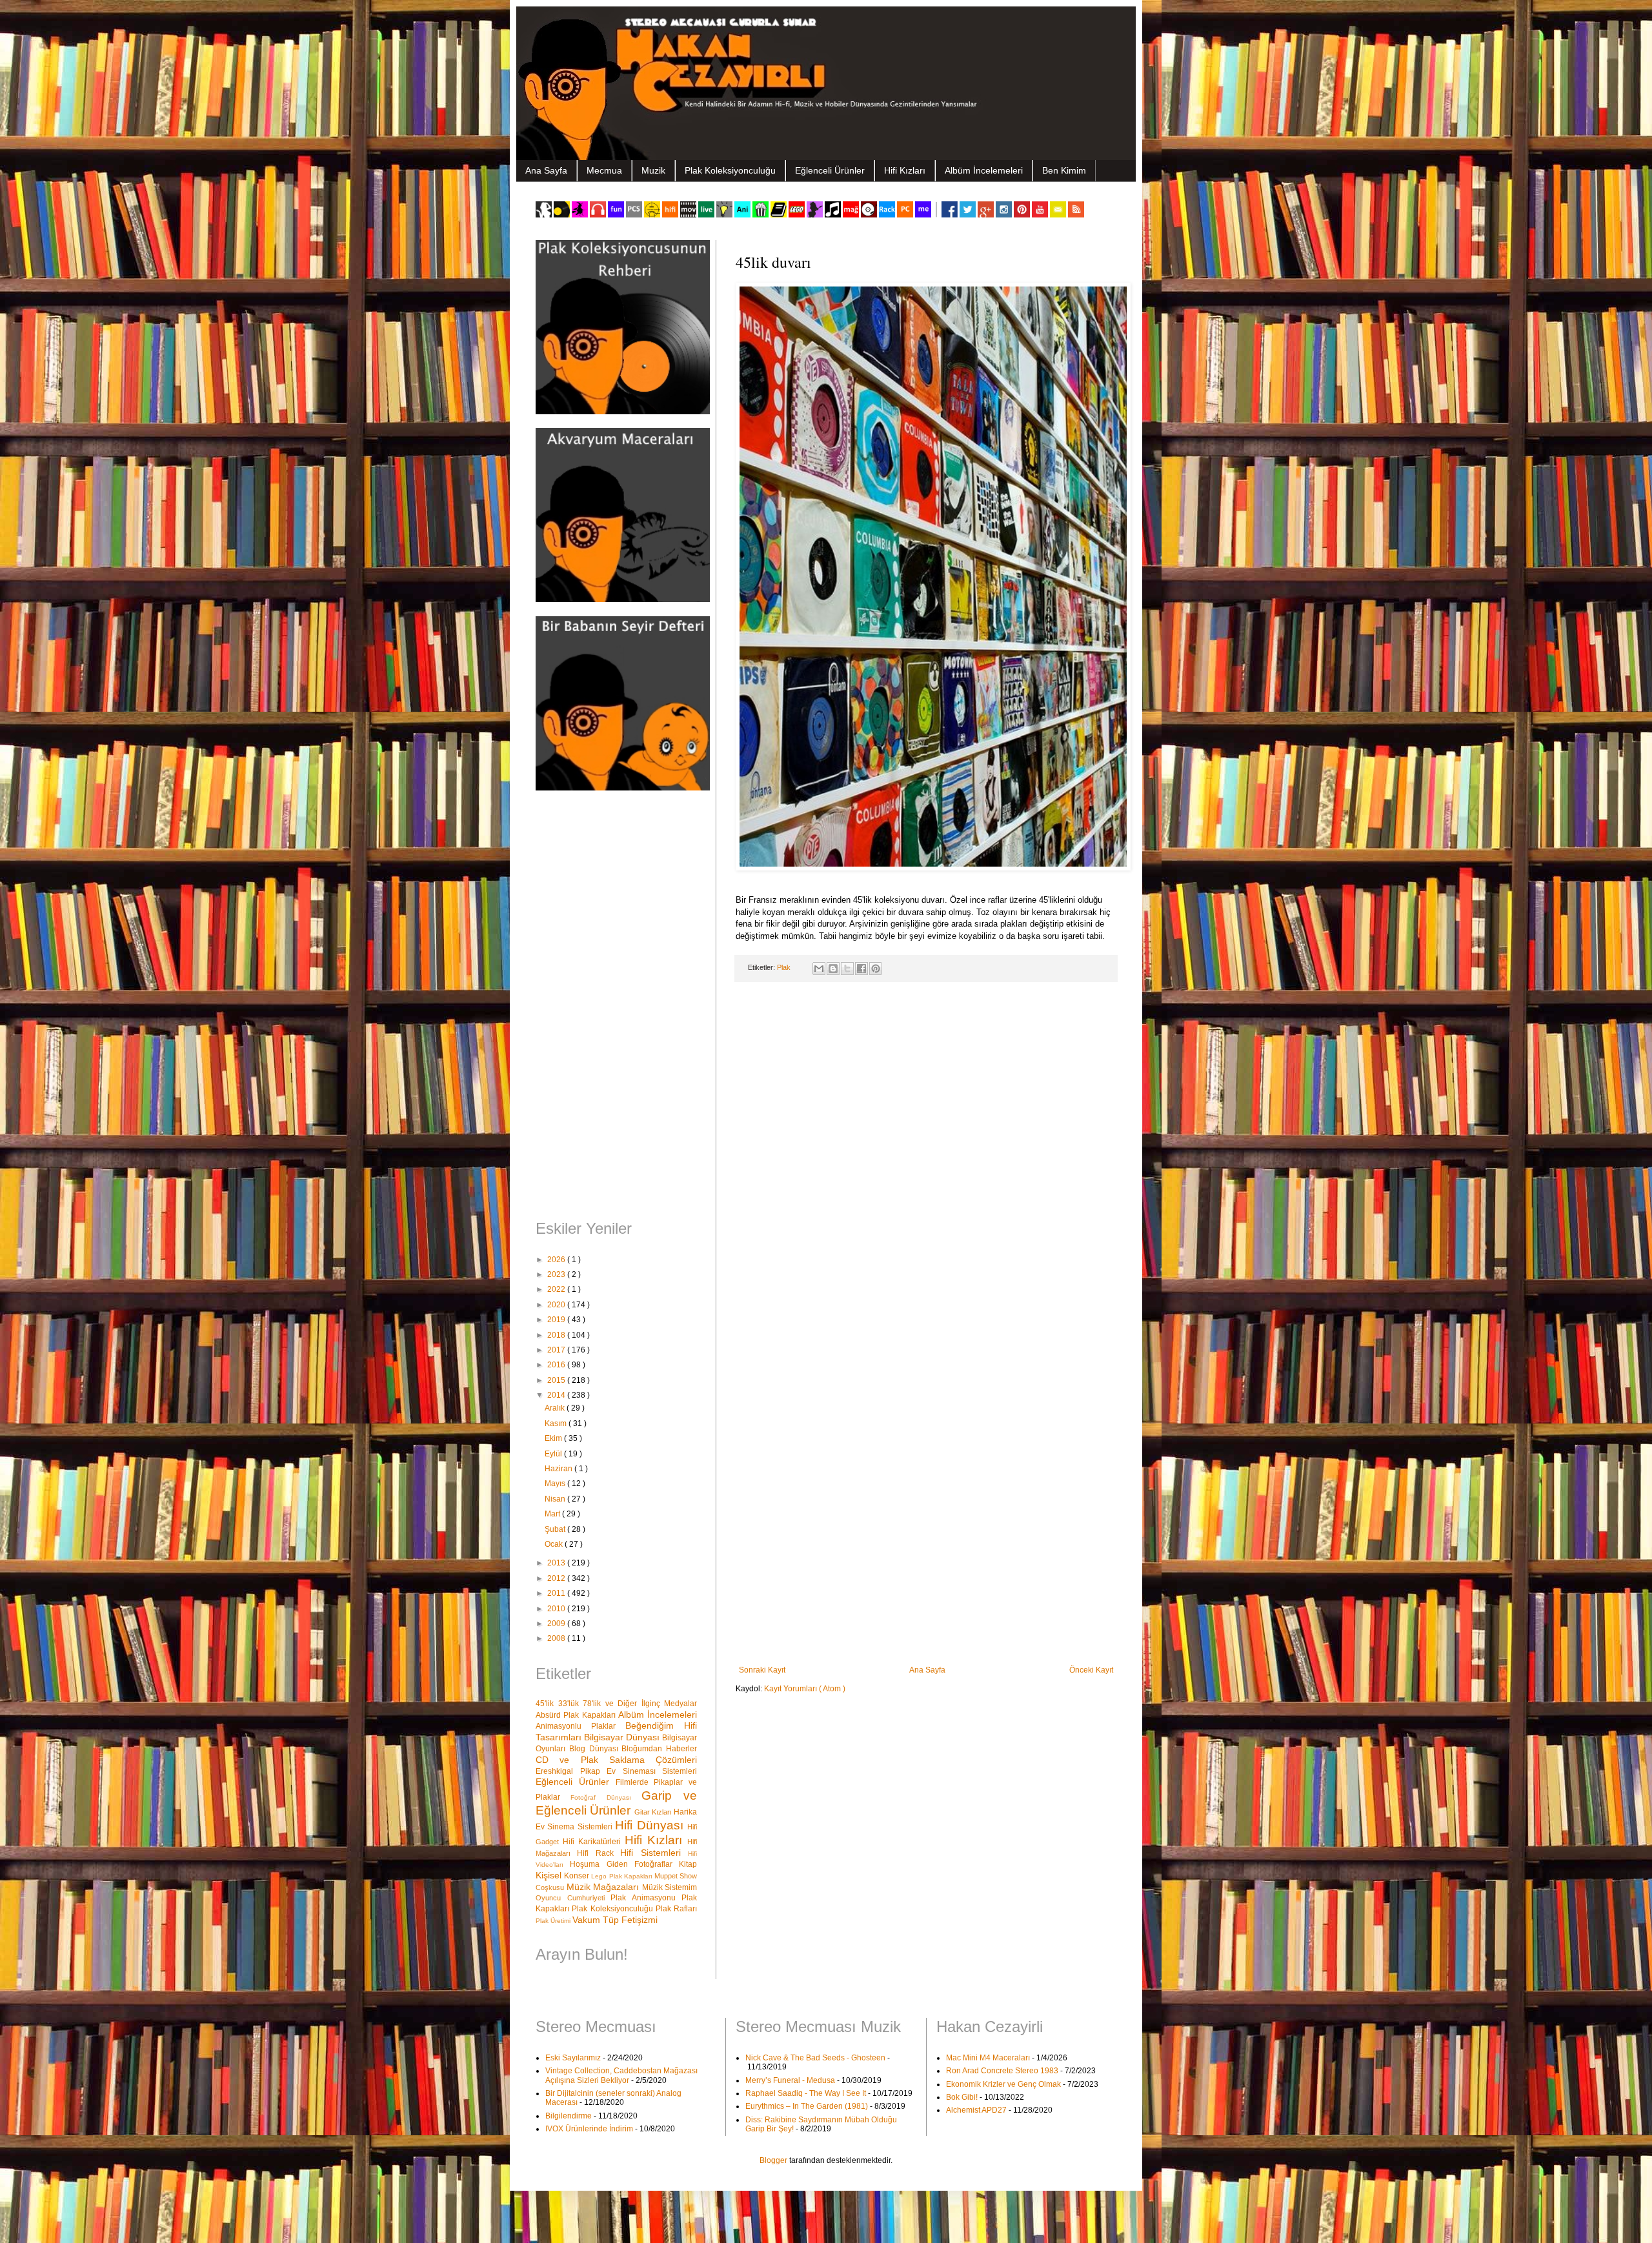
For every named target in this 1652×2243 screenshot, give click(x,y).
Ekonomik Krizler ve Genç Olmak (1003, 2084)
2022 (557, 1289)
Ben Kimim (1064, 170)
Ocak (555, 1544)
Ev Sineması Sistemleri (652, 1771)
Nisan (556, 1499)
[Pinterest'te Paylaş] (876, 969)
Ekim (554, 1438)
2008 (557, 1638)
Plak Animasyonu (646, 1898)
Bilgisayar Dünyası (623, 1737)
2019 (557, 1320)
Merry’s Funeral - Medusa (790, 2080)
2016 (557, 1365)
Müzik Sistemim (670, 1887)
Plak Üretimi (554, 1921)
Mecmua (604, 170)
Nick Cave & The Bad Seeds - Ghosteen (815, 2058)
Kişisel (550, 1875)
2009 (557, 1624)
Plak (785, 967)
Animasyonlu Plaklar (580, 1726)
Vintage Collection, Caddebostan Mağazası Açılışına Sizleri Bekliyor (621, 2075)
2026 (557, 1260)
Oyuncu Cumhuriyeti (573, 1898)
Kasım (557, 1423)
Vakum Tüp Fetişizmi (615, 1920)
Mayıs (556, 1484)
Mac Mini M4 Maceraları (988, 2058)
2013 (557, 1563)
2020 (557, 1305)
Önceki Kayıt (1091, 1670)
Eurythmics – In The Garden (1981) (807, 2106)
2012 (557, 1578)
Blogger (773, 2160)
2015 (557, 1380)
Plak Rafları (676, 1909)
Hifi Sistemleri (654, 1853)
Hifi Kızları (905, 170)
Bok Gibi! (962, 2097)
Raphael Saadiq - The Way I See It (806, 2093)
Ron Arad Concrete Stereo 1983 (1002, 2071)
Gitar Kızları (654, 1812)
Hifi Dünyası (651, 1825)
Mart (553, 1514)
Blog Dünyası (596, 1749)
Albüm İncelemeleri (984, 170)
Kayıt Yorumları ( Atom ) (805, 1689)
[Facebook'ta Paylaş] (861, 969)
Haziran (559, 1469)
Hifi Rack (599, 1853)
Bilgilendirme (569, 2116)
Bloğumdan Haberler (659, 1749)
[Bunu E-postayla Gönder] (819, 969)
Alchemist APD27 (976, 2110)
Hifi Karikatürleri (594, 1842)
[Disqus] (926, 1160)
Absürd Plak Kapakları (577, 1715)
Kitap (688, 1864)
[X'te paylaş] (847, 969)
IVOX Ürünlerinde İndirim (589, 2129)
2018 (557, 1335)
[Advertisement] (616, 1007)
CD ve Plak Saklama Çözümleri (616, 1760)
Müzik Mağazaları (604, 1887)
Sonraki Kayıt (762, 1670)
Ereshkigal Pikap (571, 1771)
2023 (557, 1274)
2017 (557, 1350)
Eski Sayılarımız (573, 2058)
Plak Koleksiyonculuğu (730, 170)
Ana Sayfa (546, 170)
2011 (557, 1593)
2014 (557, 1395)
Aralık (556, 1408)
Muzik (653, 170)
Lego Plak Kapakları (623, 1876)
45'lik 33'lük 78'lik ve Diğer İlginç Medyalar (616, 1704)
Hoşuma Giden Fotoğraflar (624, 1864)
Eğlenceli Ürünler (830, 170)
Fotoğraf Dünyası (606, 1797)
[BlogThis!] (833, 969)
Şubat (556, 1529)
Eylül (554, 1454)
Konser (578, 1876)
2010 (557, 1609)
